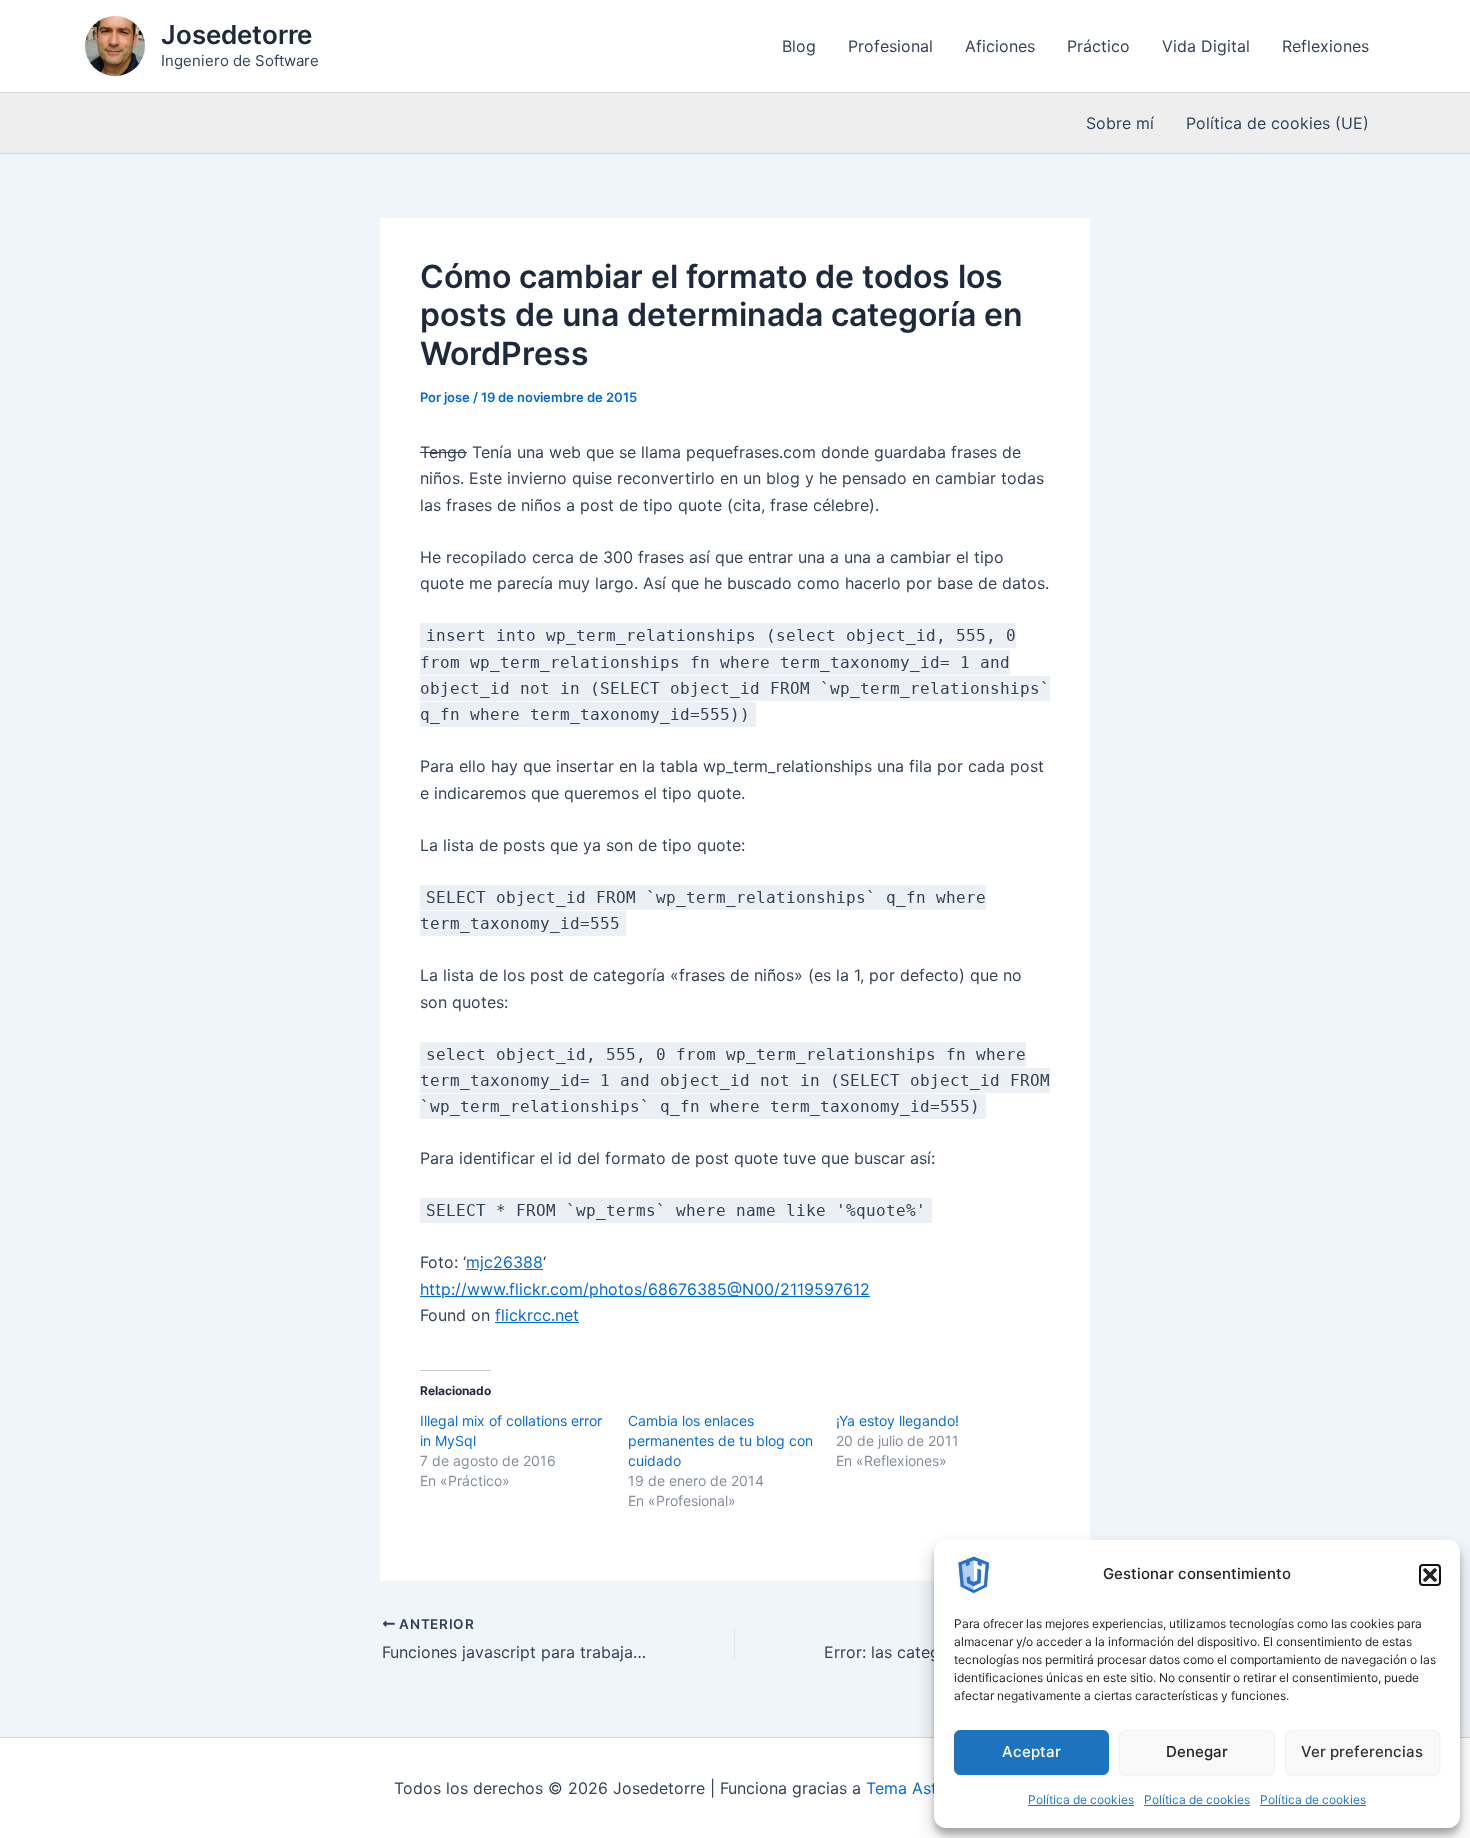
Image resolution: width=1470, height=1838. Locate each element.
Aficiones (1000, 46)
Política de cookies (1081, 1799)
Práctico (1098, 46)
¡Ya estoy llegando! (897, 1420)
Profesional (890, 46)
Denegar (1197, 1751)
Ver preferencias (1362, 1751)
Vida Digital (1206, 46)
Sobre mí (1120, 123)
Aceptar (1031, 1751)
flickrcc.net (537, 1315)
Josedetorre (236, 34)
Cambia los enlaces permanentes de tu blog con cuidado (720, 1440)
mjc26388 (504, 1262)
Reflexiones (1325, 46)
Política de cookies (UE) (1277, 123)
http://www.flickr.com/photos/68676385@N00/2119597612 (645, 1289)
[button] (1430, 1575)
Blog (799, 46)
